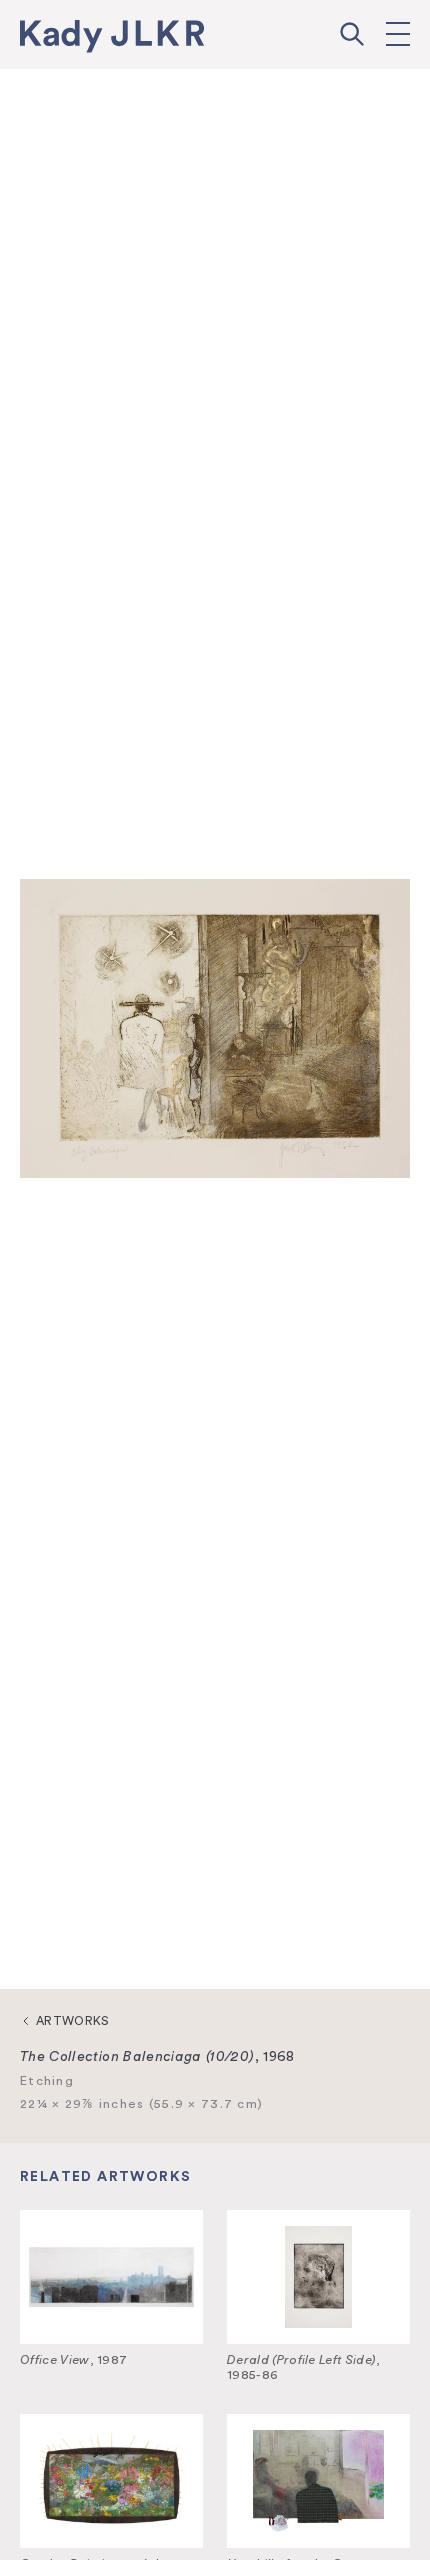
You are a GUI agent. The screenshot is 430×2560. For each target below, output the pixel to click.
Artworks (73, 2020)
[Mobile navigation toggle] (398, 34)
